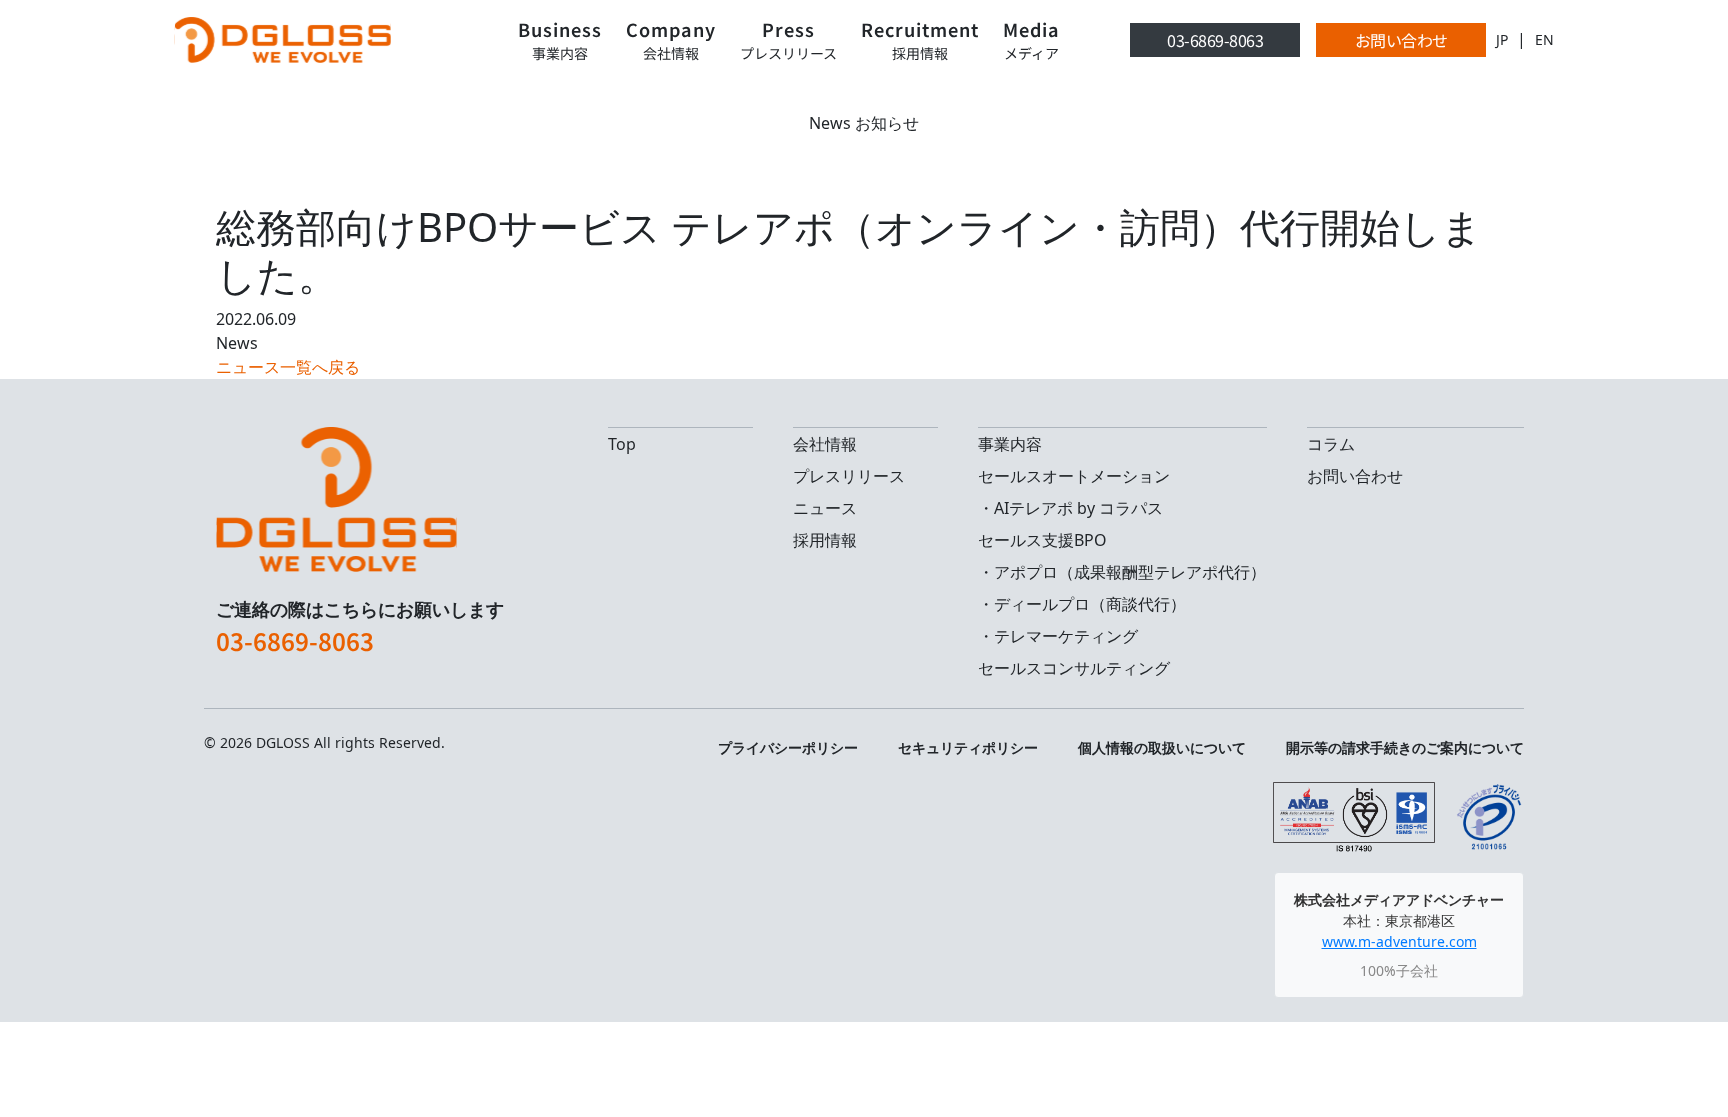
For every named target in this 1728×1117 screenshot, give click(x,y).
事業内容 (1010, 444)
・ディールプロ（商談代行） (1082, 604)
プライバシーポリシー (788, 747)
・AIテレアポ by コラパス (1070, 508)
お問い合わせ (1401, 40)
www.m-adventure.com (1399, 941)
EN (1544, 39)
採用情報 (825, 540)
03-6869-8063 (1215, 40)
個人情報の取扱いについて (1162, 747)
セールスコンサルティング (1074, 668)
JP (1502, 39)
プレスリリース (849, 476)
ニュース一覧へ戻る (288, 367)
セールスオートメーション (1074, 476)
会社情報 (825, 444)
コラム (1331, 444)
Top (622, 444)
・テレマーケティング (1058, 636)
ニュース (825, 508)
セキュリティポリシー (968, 747)
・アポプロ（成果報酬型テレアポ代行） (1122, 572)
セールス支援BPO (1042, 540)
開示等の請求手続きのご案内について (1405, 747)
